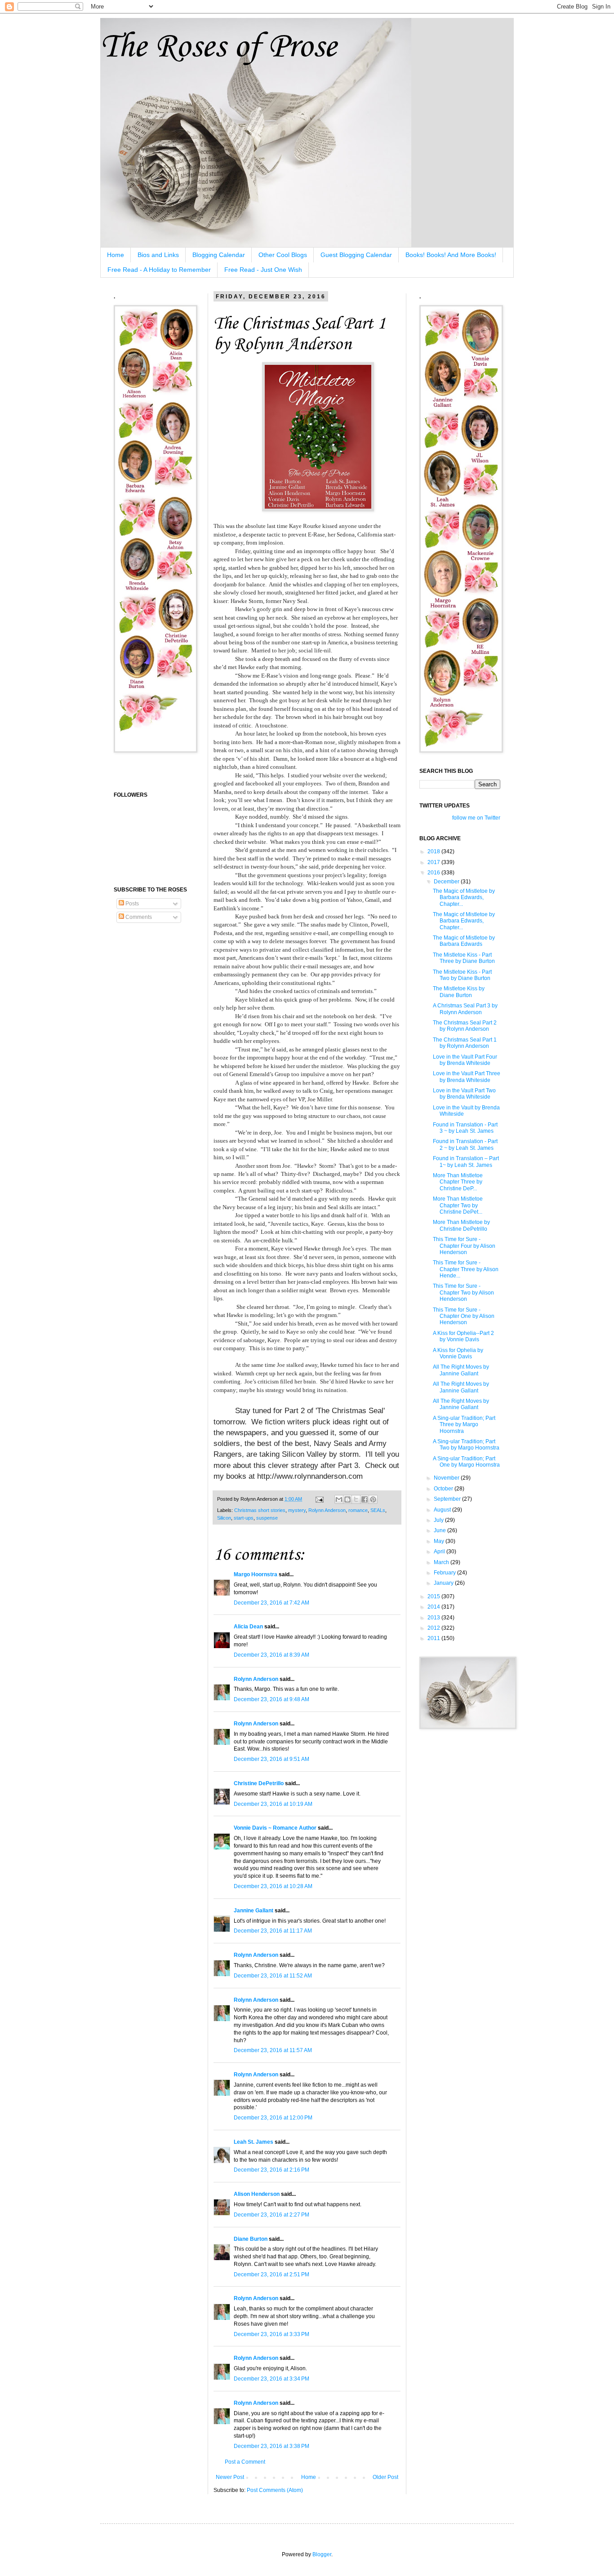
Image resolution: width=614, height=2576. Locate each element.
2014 (434, 1607)
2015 (434, 1596)
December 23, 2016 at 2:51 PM (271, 2275)
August (443, 1510)
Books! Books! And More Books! (451, 255)
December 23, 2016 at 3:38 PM (271, 2446)
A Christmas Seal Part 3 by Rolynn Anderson (465, 1009)
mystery (297, 1510)
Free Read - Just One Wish (263, 270)
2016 (434, 873)
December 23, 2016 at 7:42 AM (271, 1603)
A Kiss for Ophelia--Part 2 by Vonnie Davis (463, 1336)
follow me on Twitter (476, 818)
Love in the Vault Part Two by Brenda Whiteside (464, 1094)
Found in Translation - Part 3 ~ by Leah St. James (465, 1128)
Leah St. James (254, 2142)
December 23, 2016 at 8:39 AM (271, 1655)
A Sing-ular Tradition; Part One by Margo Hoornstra (466, 1462)
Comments (138, 917)
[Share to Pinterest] (373, 1499)
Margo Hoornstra (256, 1574)
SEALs (378, 1510)
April (440, 1552)
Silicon (224, 1518)
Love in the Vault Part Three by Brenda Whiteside (467, 1077)
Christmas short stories (260, 1510)
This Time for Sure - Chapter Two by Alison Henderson (463, 1292)
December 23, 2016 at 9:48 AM (271, 1699)
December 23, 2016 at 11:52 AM (273, 1976)
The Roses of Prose (218, 47)
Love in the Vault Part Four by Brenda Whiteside (465, 1060)
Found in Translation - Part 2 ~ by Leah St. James (465, 1144)
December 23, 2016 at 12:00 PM (273, 2118)
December (447, 882)
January (444, 1583)
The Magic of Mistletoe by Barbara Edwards (464, 941)
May (440, 1541)
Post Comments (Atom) (275, 2490)
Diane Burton (251, 2239)
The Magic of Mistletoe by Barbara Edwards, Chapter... (464, 898)
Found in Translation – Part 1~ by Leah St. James (466, 1162)
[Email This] (339, 1499)
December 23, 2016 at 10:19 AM (273, 1804)
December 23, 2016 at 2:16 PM (271, 2170)
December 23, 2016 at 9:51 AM (271, 1759)
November (447, 1478)
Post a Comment (245, 2462)
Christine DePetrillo (259, 1783)
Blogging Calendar (219, 255)
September (448, 1499)
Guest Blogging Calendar (356, 255)
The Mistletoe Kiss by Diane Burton (459, 992)
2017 (434, 862)
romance (358, 1510)
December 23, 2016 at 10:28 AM (273, 1886)
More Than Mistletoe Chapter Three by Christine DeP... (458, 1182)
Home (116, 255)
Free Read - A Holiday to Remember (159, 270)
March (442, 1562)
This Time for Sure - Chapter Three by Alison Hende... (466, 1269)
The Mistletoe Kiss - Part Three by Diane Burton (464, 958)
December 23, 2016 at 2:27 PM (271, 2215)
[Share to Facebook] (365, 1499)
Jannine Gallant (254, 1911)
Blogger (322, 2554)
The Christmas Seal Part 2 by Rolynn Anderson (465, 1026)
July (439, 1520)
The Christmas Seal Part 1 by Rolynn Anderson (465, 1043)
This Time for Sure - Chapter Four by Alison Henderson (464, 1246)
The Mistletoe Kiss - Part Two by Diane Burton (462, 975)
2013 (434, 1618)
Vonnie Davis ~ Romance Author (275, 1828)
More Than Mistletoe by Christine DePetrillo (461, 1225)
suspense (267, 1518)
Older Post (385, 2477)
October (444, 1489)
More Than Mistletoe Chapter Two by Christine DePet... (458, 1205)
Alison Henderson (257, 2194)
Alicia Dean (248, 1627)
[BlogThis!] (347, 1499)
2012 (434, 1628)
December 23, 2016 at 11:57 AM (273, 2050)
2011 (434, 1638)
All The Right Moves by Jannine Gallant (461, 1370)
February (445, 1573)
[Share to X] (356, 1499)
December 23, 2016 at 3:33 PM (271, 2334)
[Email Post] (319, 1499)
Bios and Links (158, 255)
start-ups (244, 1518)
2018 (434, 851)
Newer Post (230, 2477)
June (440, 1530)
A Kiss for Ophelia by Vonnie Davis (458, 1353)
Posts (131, 904)
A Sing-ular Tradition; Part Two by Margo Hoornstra (466, 1445)
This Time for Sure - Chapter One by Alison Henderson (464, 1316)
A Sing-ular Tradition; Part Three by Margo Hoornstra (464, 1425)
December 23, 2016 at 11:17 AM (273, 1931)
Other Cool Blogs (283, 255)
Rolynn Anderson (327, 1510)
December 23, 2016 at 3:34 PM (271, 2379)
